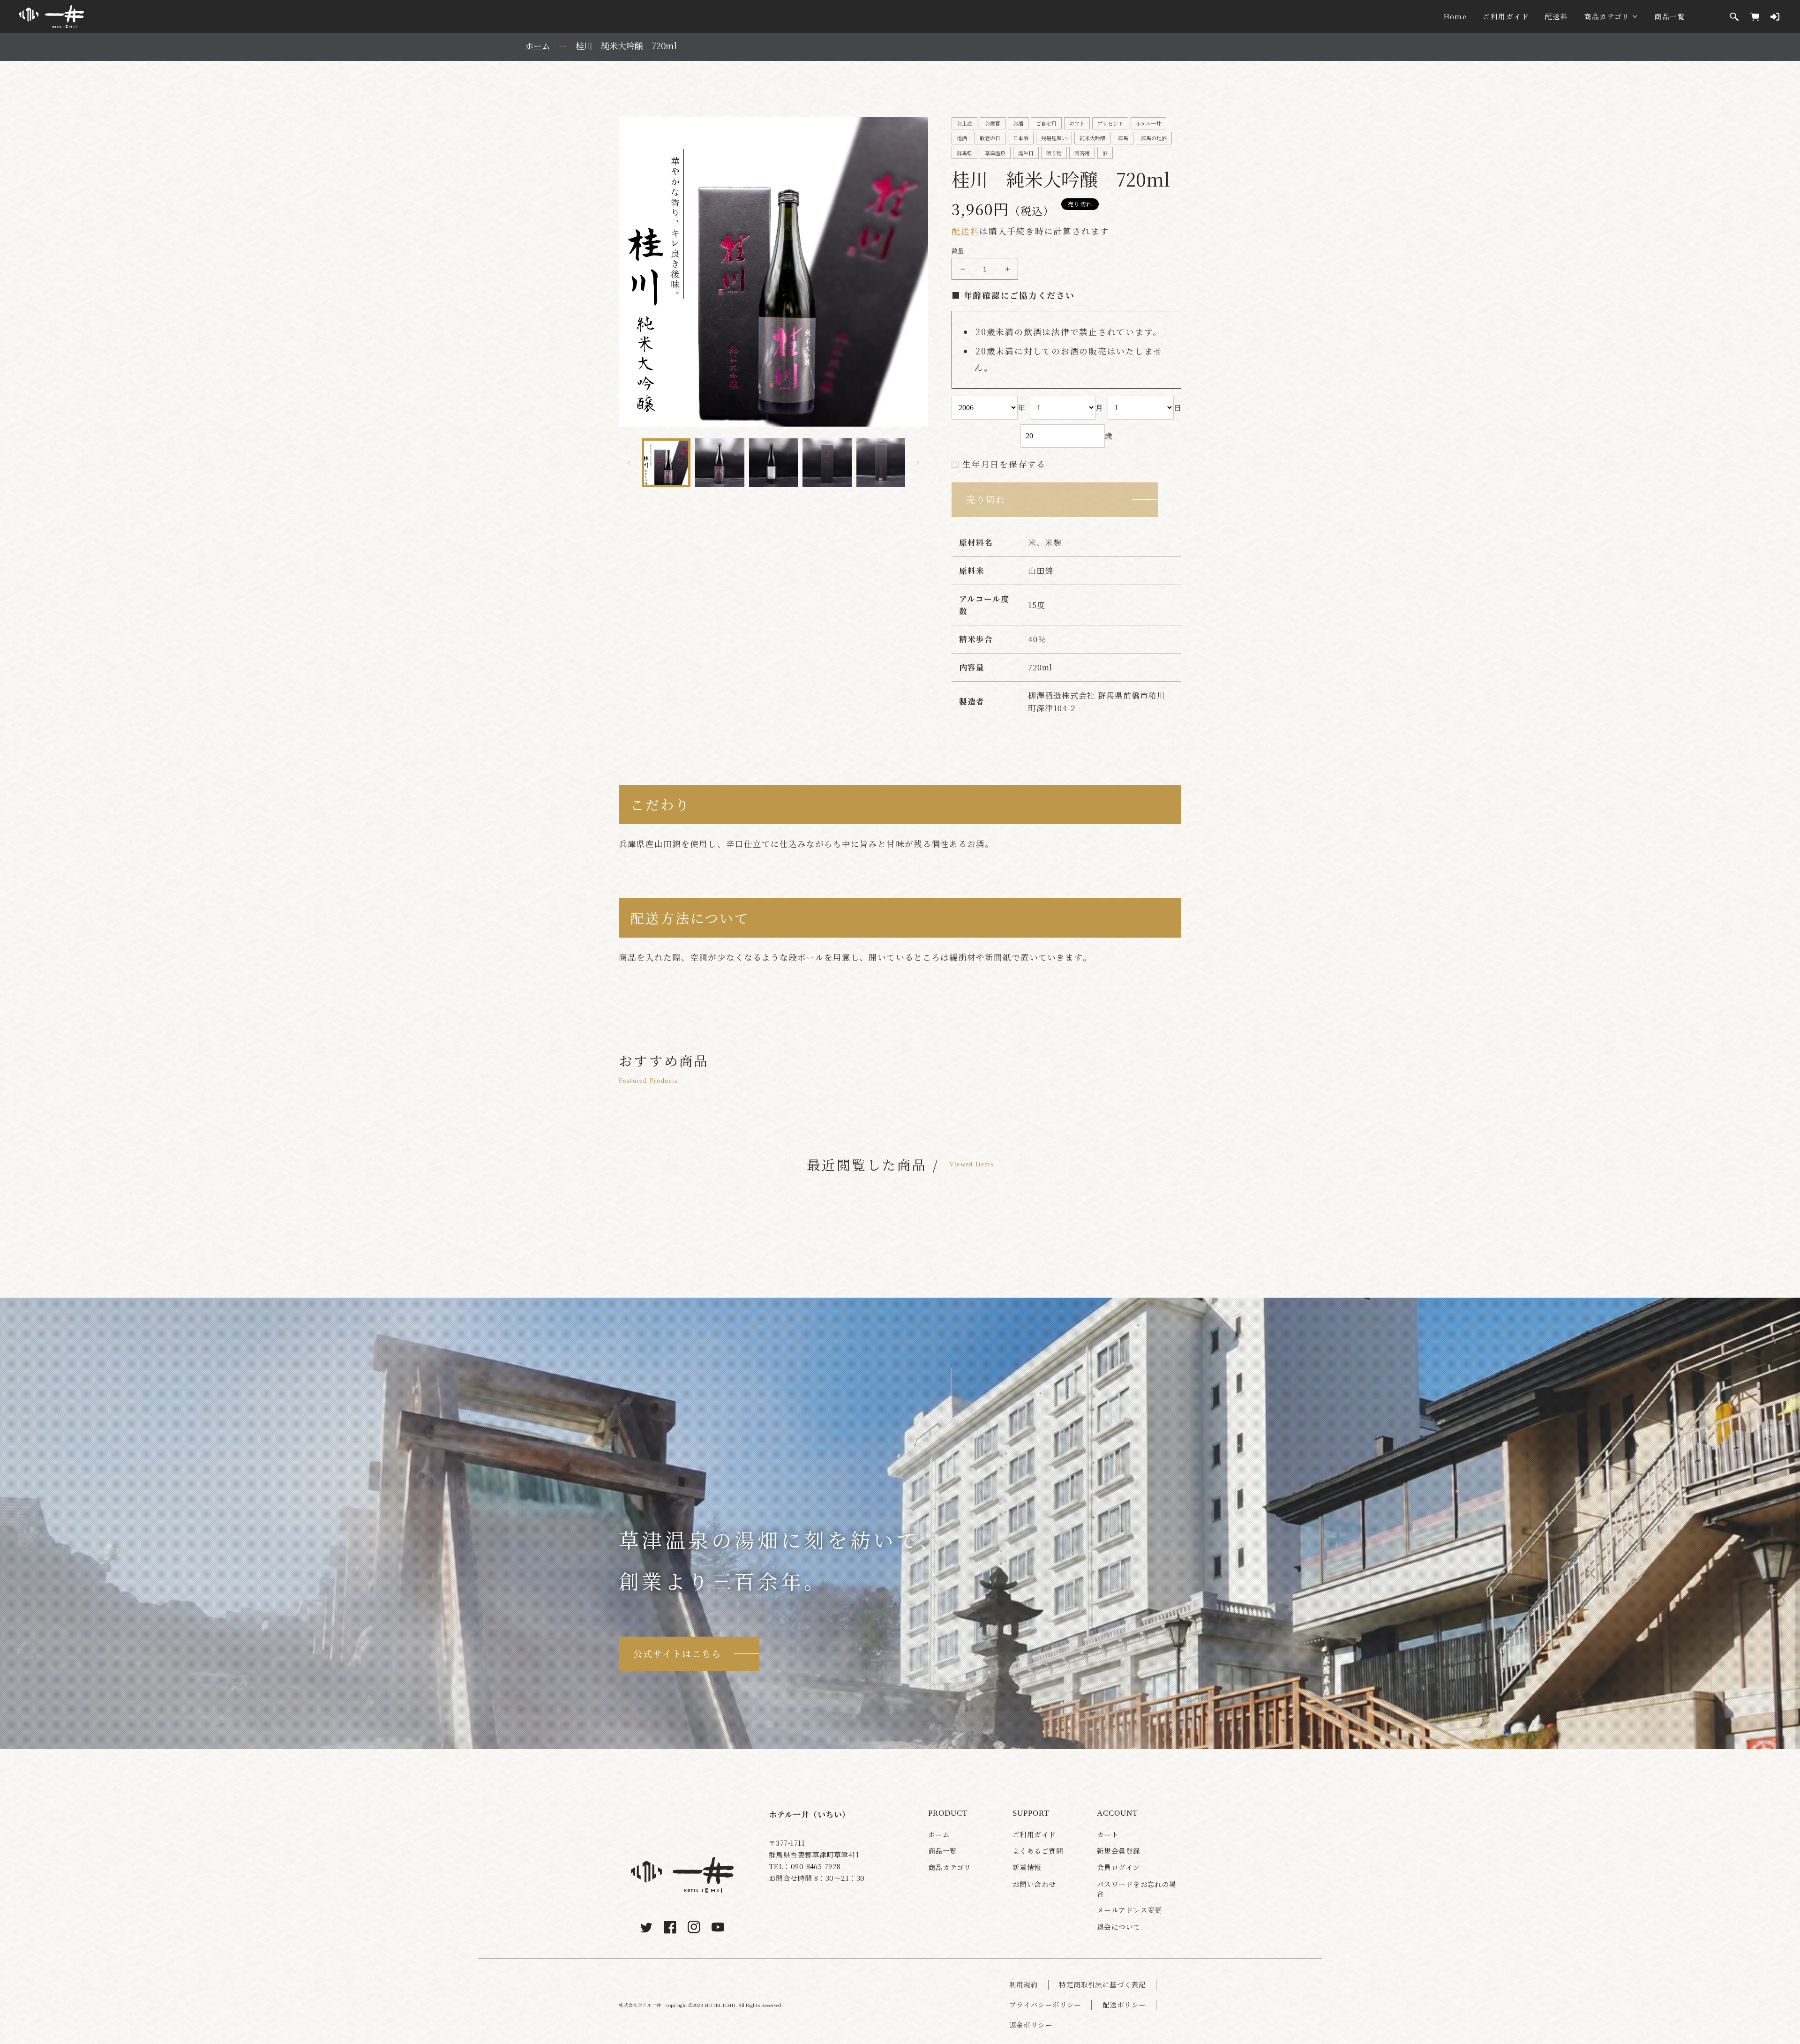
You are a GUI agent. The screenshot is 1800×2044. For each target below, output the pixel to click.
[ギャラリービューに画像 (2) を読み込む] (720, 463)
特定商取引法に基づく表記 (1102, 1984)
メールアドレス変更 (1129, 1910)
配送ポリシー (1124, 2005)
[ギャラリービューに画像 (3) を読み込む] (773, 463)
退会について (1119, 1927)
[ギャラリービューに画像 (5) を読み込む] (881, 463)
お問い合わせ (1034, 1884)
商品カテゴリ (1607, 16)
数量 (958, 251)
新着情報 (1027, 1867)
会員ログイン (1118, 1867)
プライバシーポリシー (1045, 2005)
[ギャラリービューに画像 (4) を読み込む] (827, 463)
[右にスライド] (918, 463)
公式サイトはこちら (677, 1653)
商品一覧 (1670, 16)
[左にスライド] (629, 463)
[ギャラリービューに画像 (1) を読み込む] (666, 463)
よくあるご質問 (1038, 1851)
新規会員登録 (1119, 1851)
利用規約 (1024, 1984)
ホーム (939, 1834)
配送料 (1556, 16)
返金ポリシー (1031, 2025)
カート (1108, 1834)
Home (1455, 16)
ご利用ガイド (1506, 16)
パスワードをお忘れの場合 (1137, 1889)
